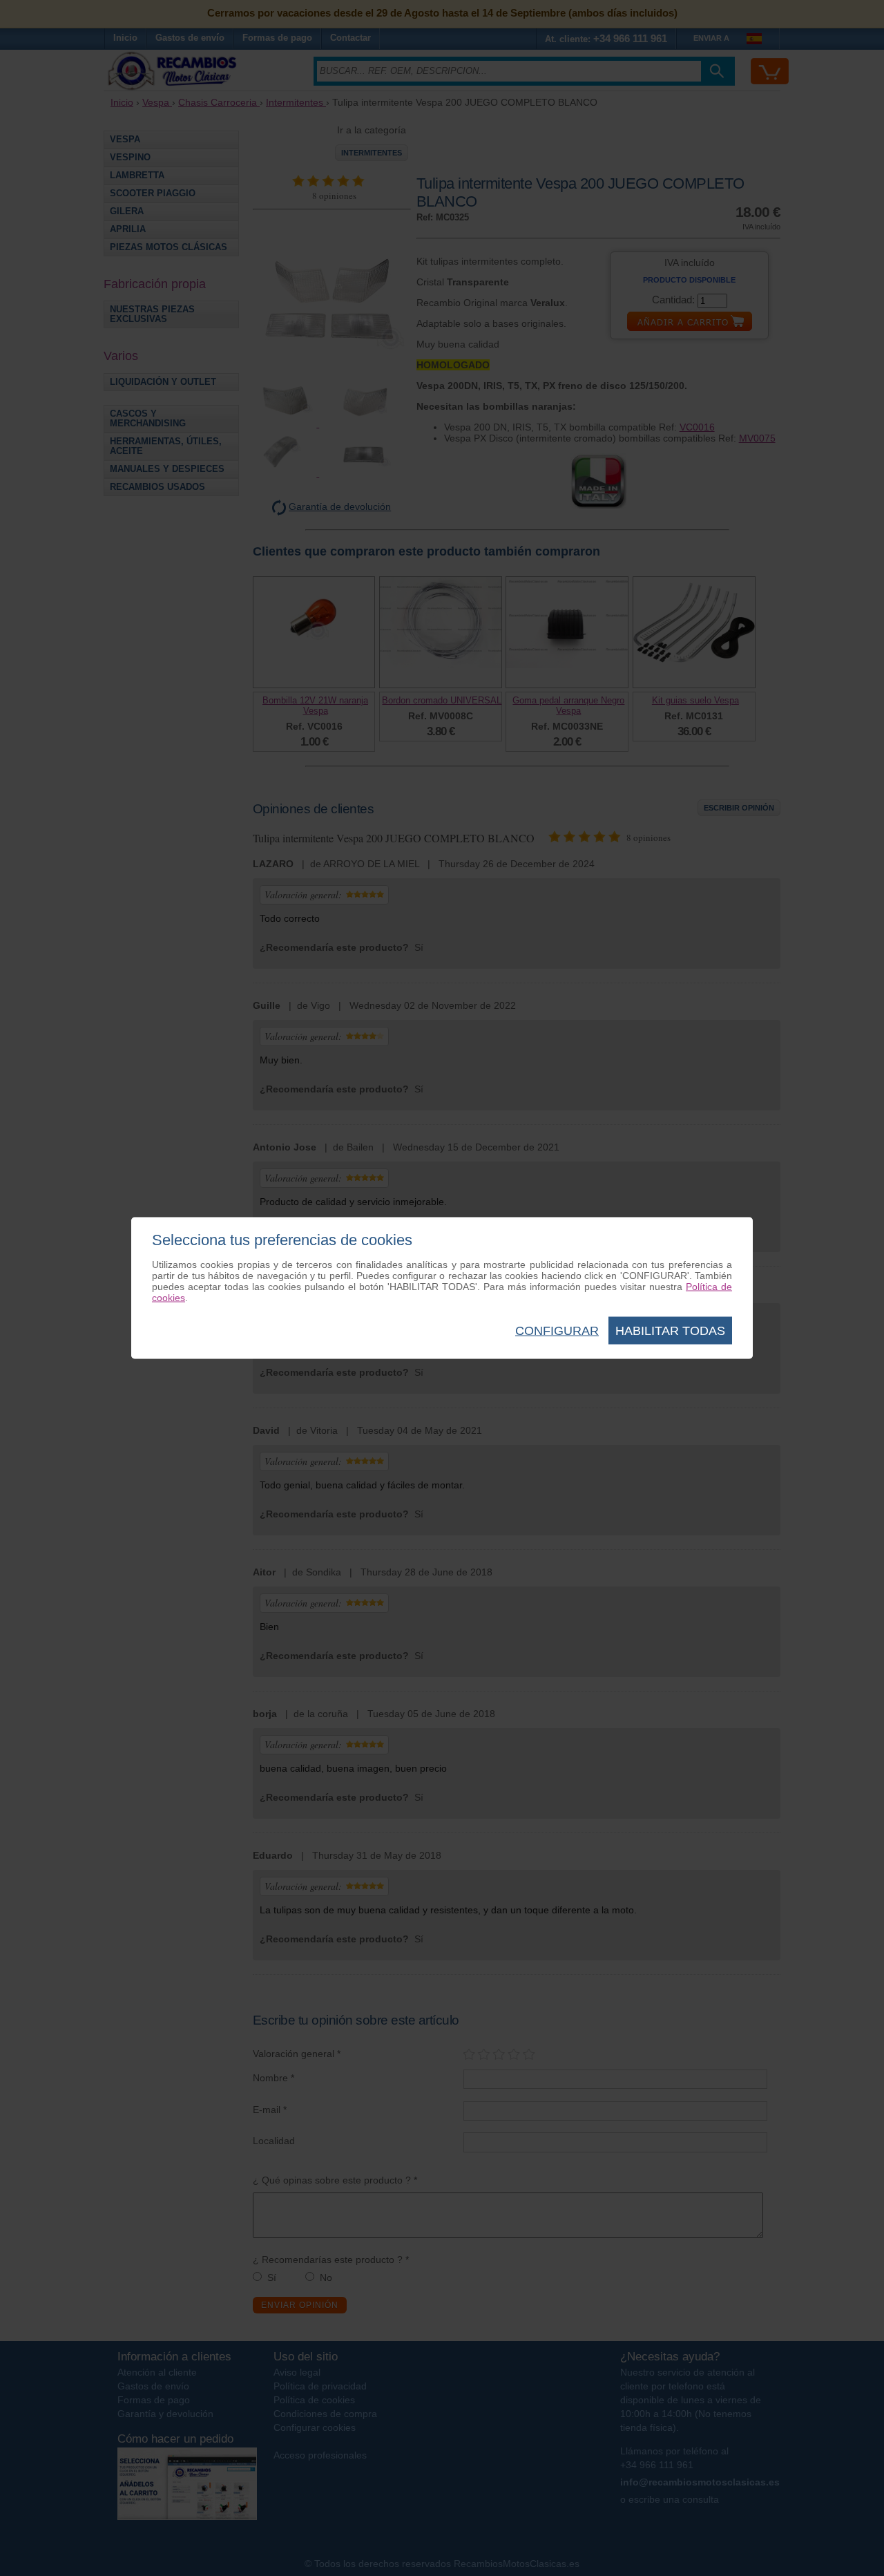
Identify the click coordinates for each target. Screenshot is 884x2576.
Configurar (557, 1331)
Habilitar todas (670, 1331)
